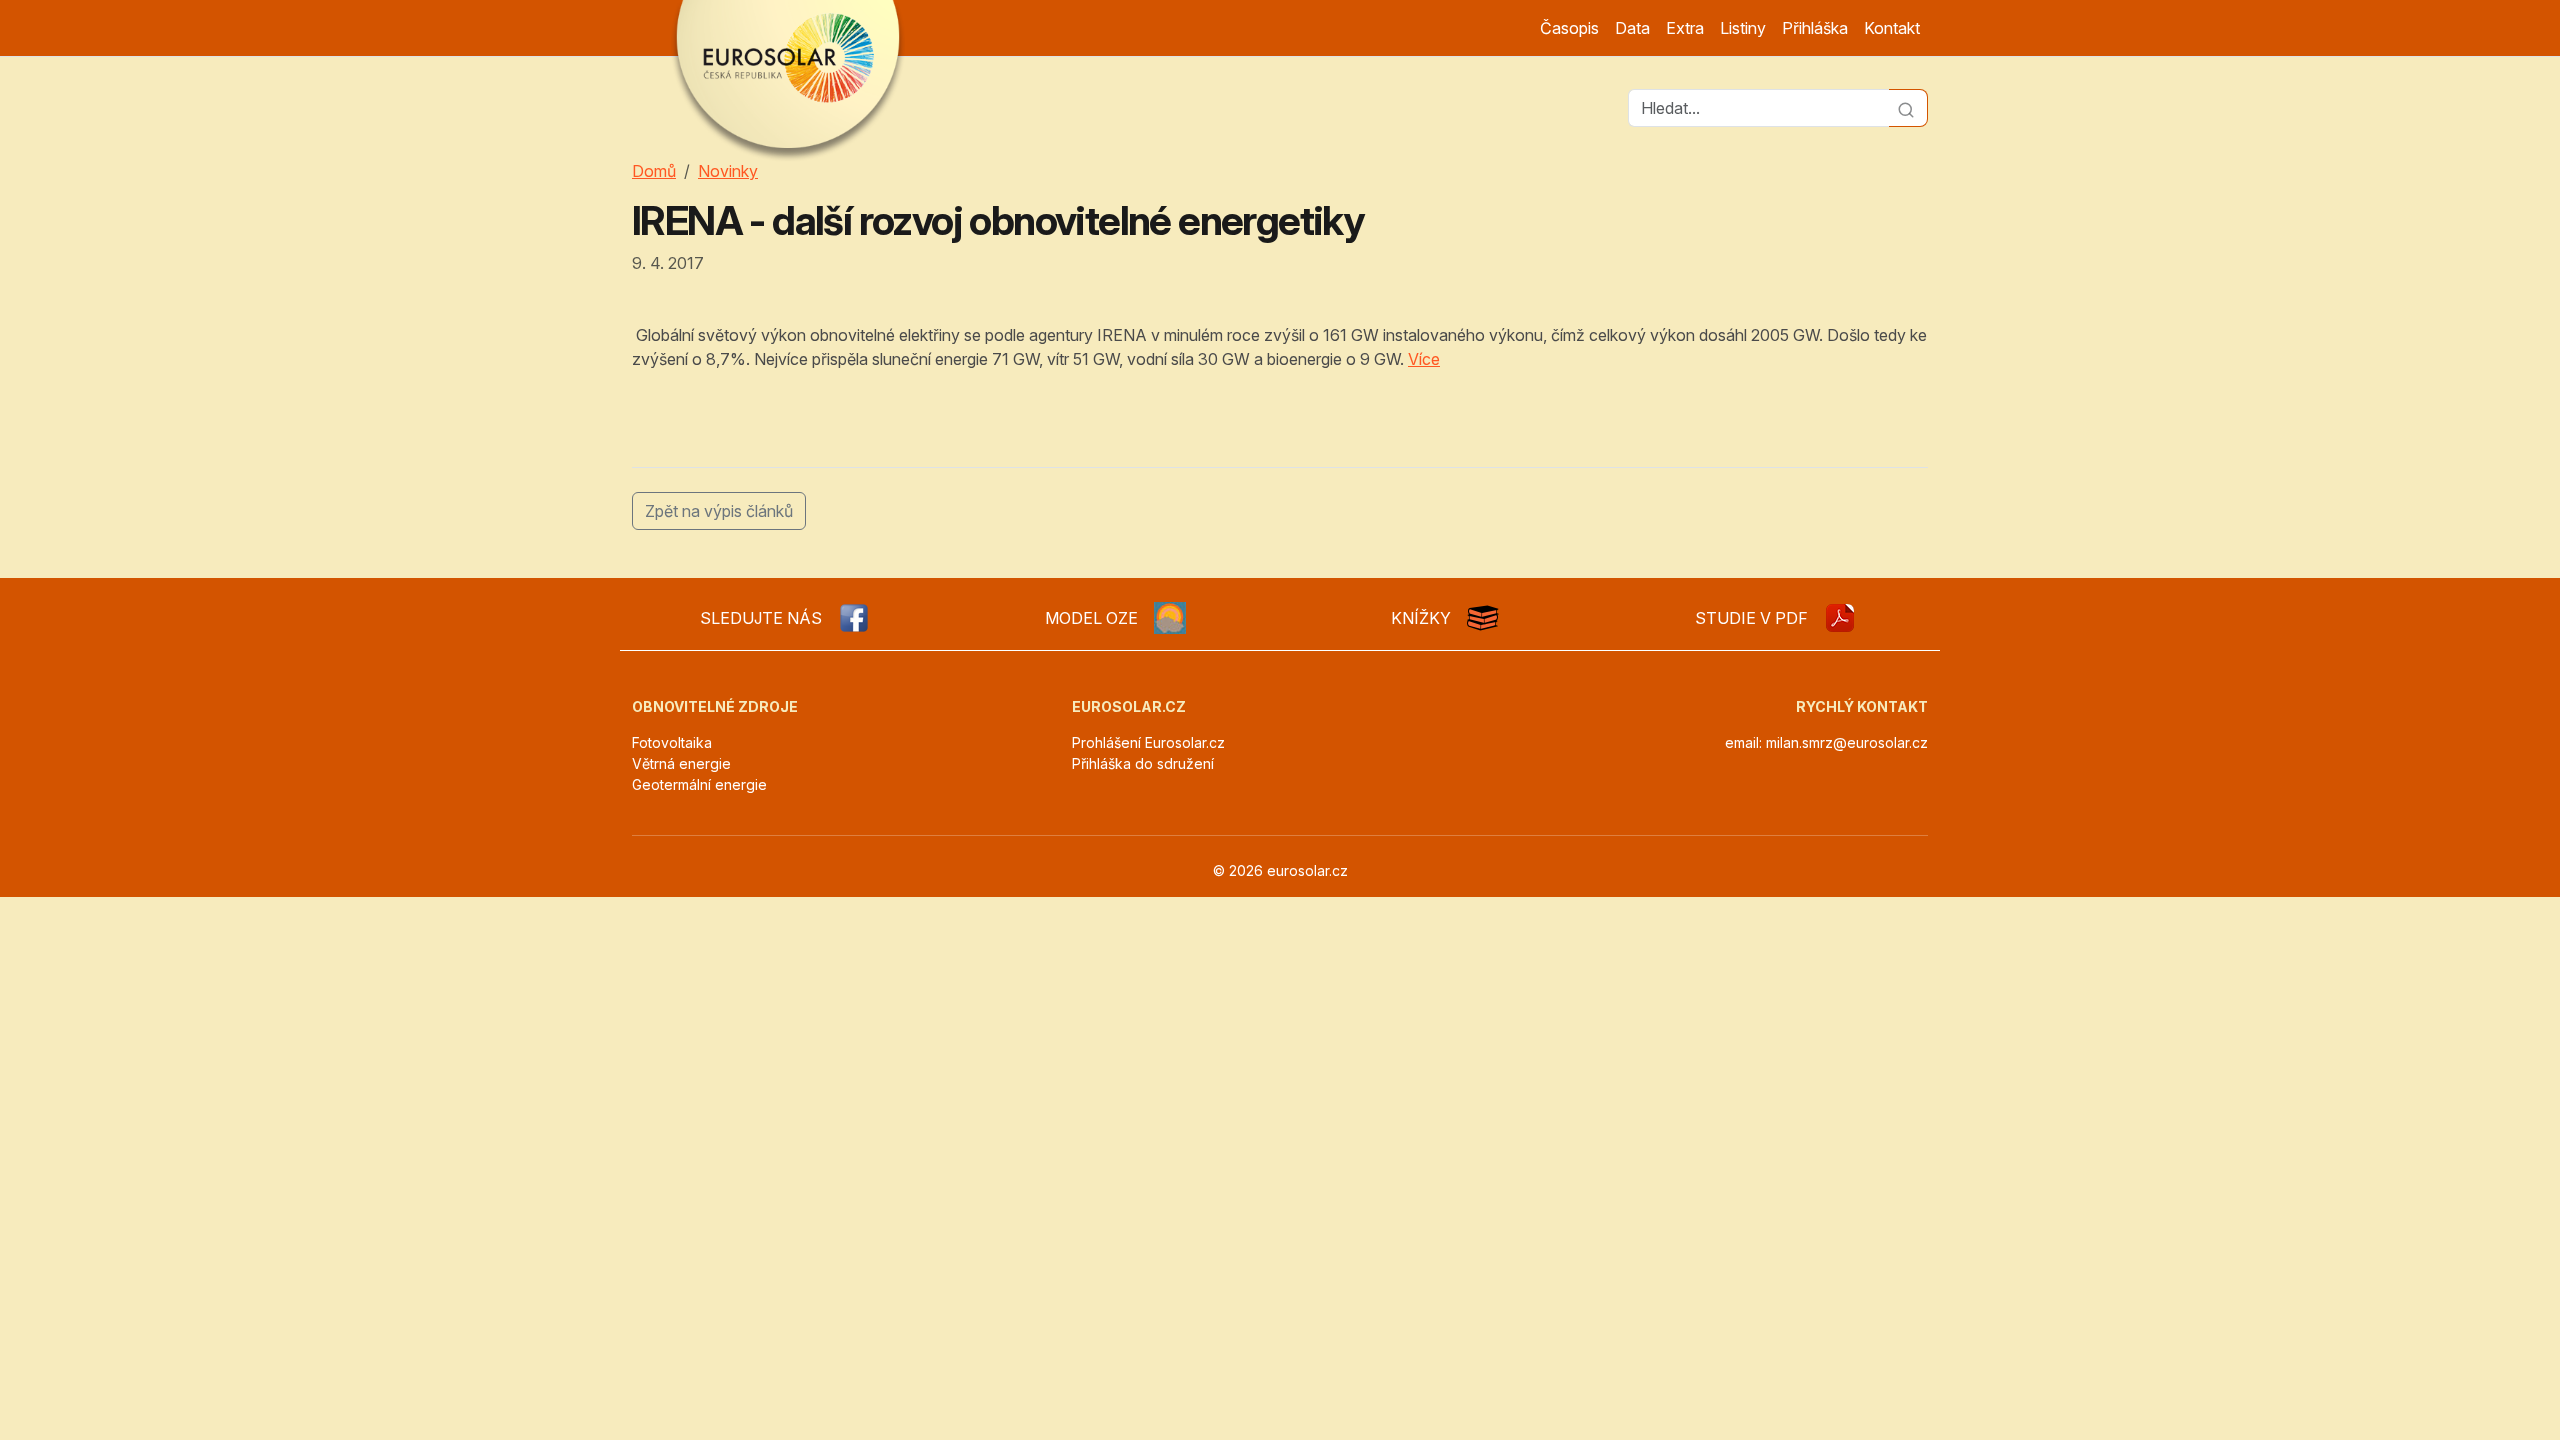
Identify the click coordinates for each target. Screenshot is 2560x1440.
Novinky (728, 171)
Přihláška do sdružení (1143, 763)
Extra (1685, 28)
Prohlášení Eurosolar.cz (1148, 742)
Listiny (1743, 28)
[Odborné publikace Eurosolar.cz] (1483, 618)
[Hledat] (1908, 108)
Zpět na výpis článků (719, 511)
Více (1424, 359)
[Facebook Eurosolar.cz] (854, 618)
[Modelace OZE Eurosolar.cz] (1170, 618)
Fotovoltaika (672, 742)
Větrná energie (681, 763)
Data (1632, 28)
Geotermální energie (699, 784)
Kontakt (1892, 28)
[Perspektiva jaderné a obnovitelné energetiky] (1840, 618)
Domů (654, 171)
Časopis (1569, 28)
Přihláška (1815, 28)
